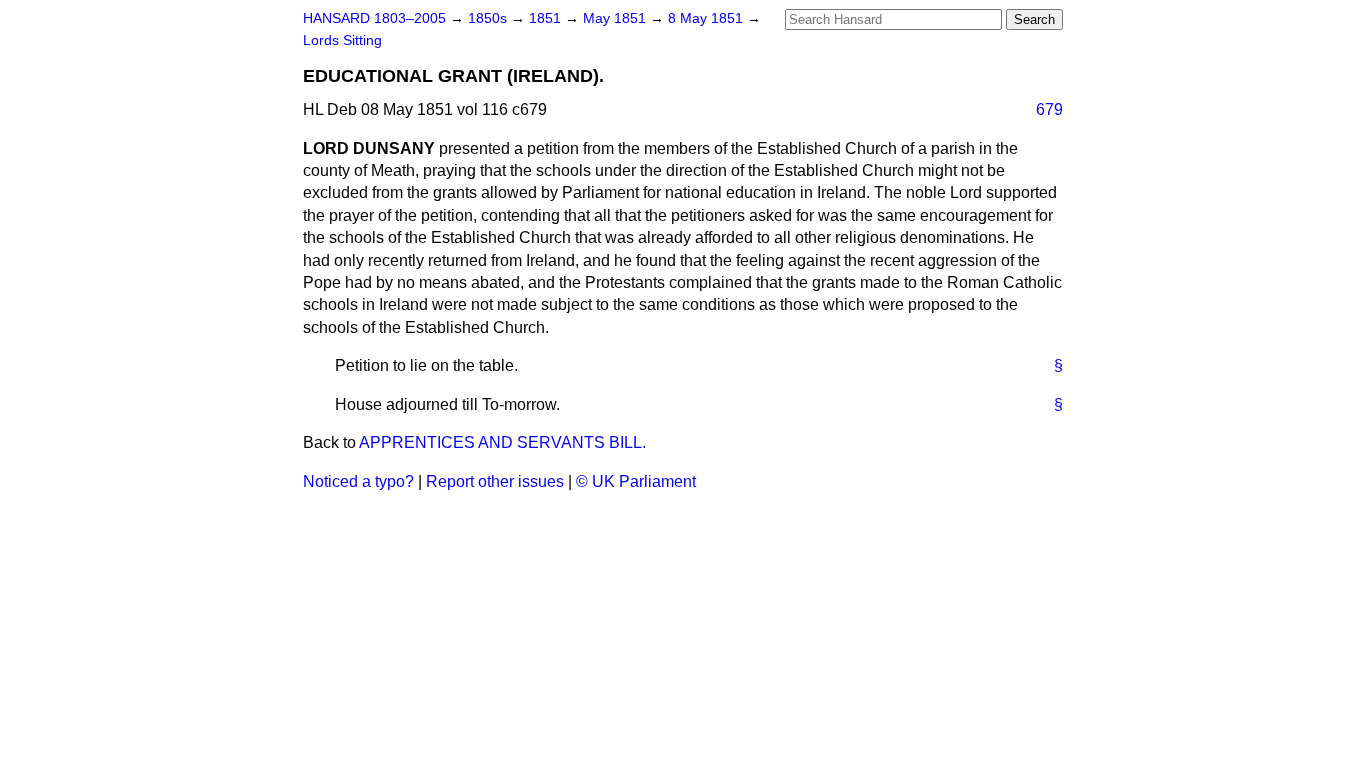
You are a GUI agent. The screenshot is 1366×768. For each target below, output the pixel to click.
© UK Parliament (636, 481)
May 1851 (616, 18)
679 (1049, 109)
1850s (489, 18)
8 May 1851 (707, 18)
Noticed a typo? (358, 481)
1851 (547, 18)
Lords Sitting (342, 40)
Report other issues (495, 481)
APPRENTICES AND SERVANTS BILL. (502, 442)
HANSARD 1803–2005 (374, 18)
